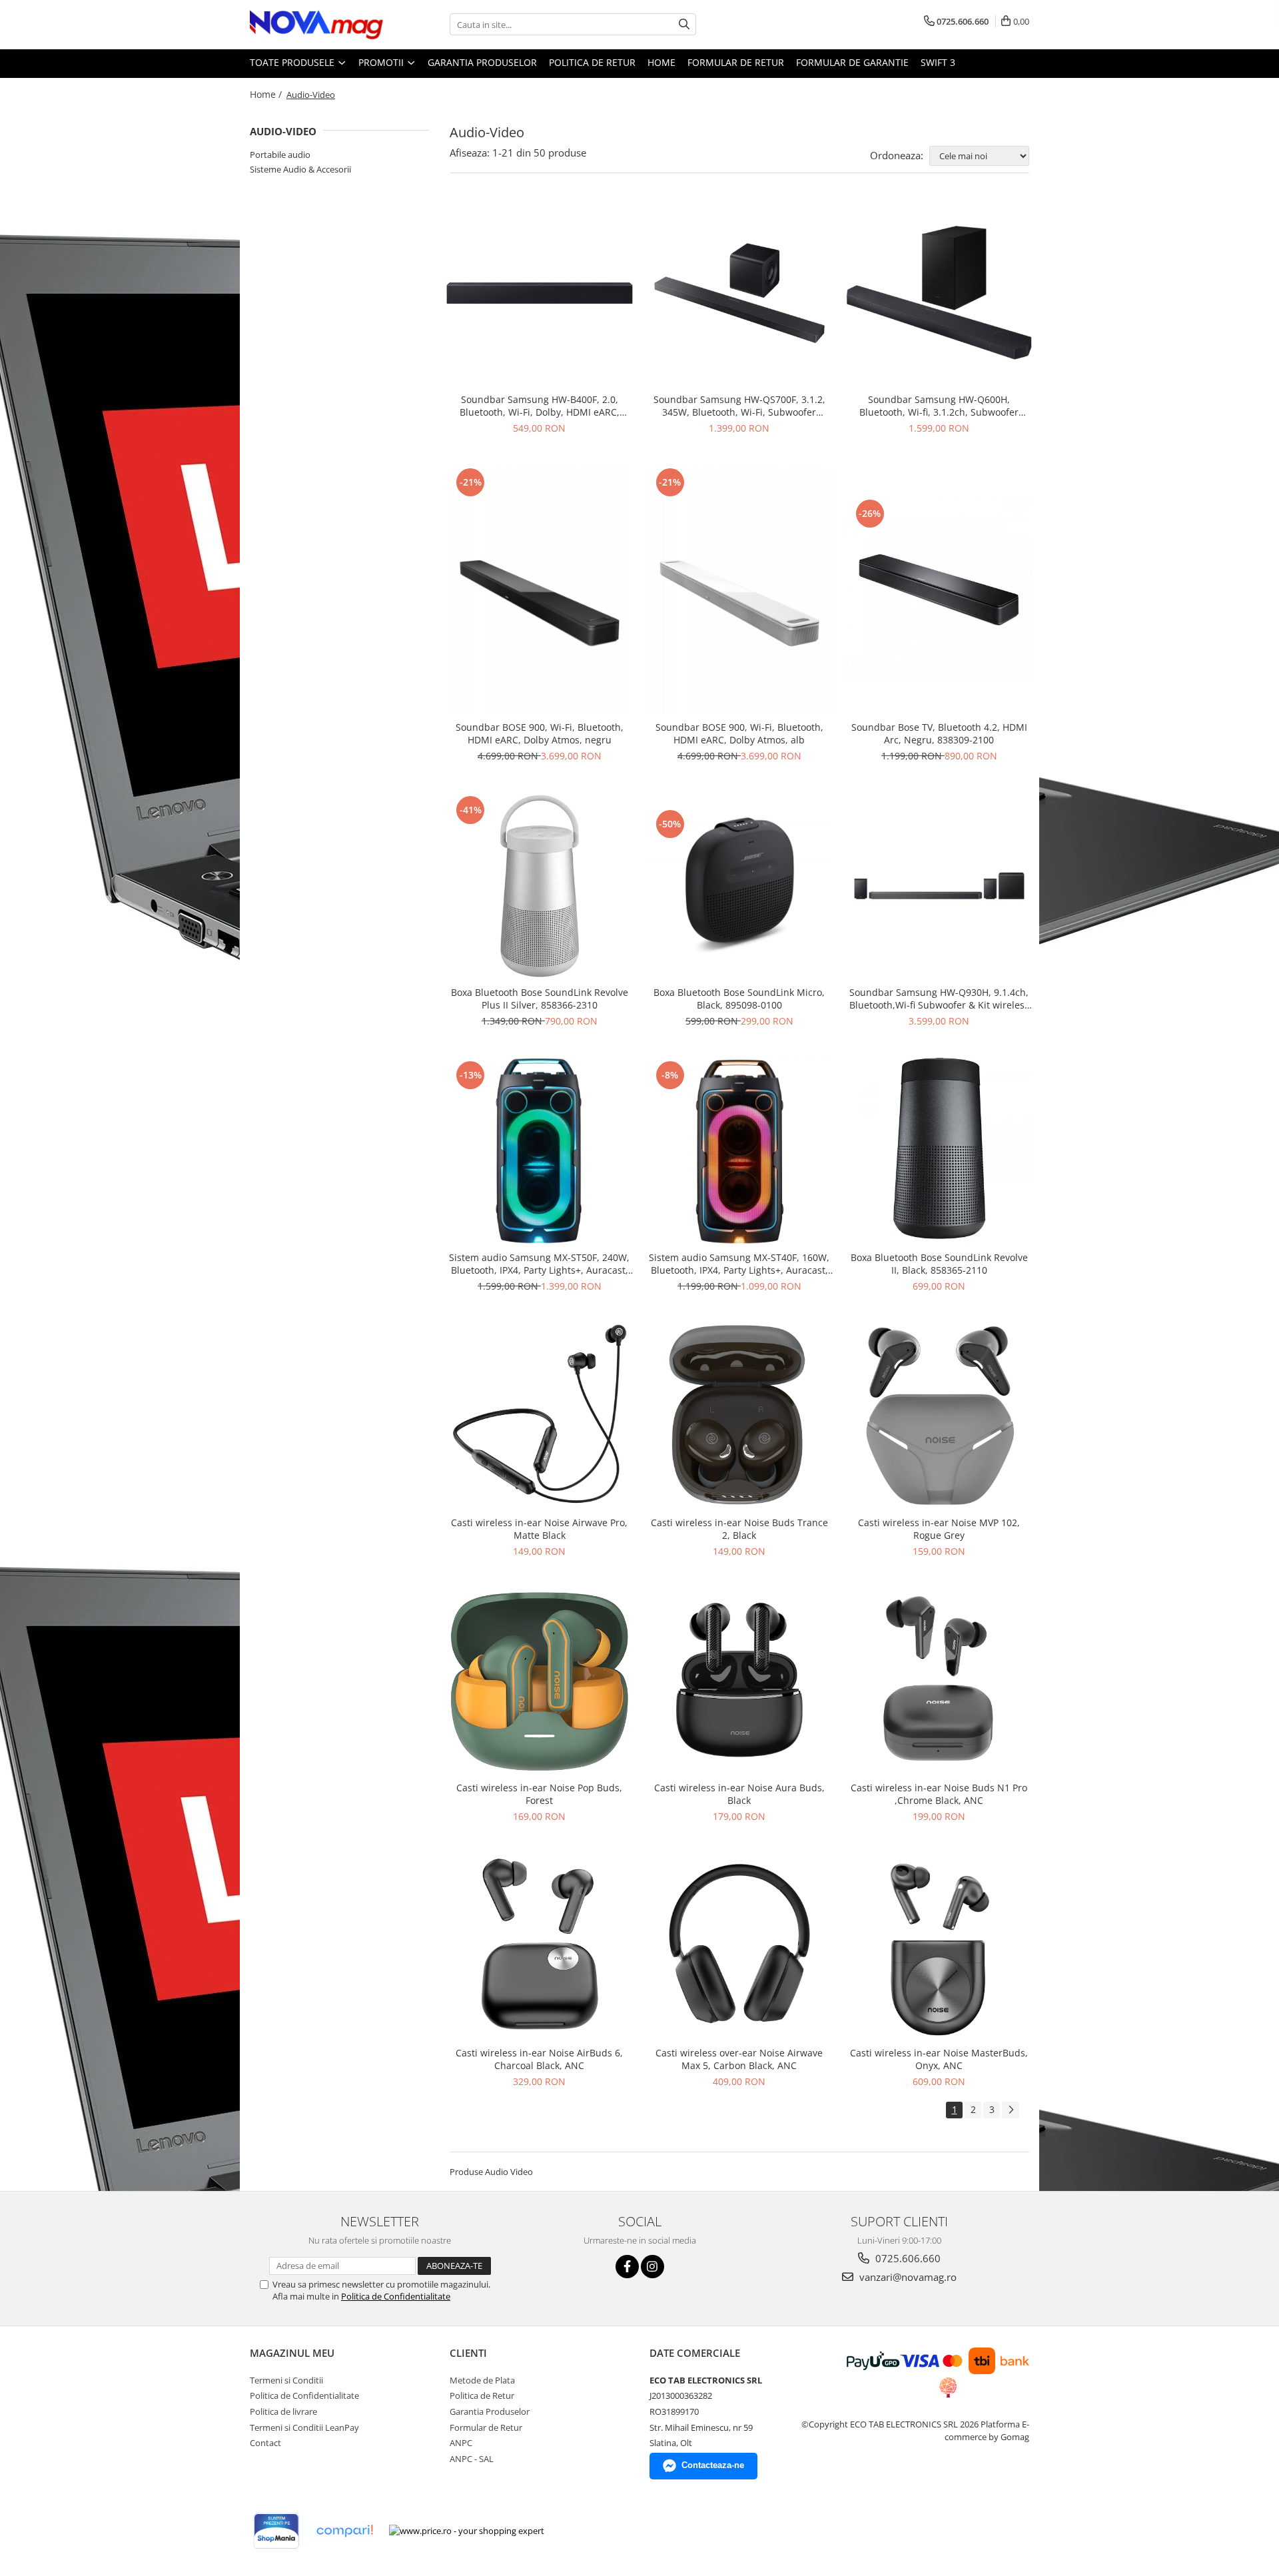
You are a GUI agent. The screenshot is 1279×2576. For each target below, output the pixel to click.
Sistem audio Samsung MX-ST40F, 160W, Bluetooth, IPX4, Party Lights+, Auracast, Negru (739, 1264)
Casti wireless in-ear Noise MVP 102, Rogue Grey (939, 1529)
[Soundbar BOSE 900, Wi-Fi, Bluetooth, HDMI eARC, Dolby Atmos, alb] (739, 590)
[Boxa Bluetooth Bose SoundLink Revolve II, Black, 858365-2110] (939, 1151)
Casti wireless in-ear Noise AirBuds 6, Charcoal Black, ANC (539, 2059)
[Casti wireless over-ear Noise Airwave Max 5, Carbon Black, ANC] (739, 1946)
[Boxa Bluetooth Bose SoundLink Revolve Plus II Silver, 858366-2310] (540, 886)
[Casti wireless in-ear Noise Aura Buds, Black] (739, 1681)
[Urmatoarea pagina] (1011, 2110)
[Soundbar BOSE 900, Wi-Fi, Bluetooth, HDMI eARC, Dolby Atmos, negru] (540, 590)
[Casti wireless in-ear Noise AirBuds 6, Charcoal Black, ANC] (540, 1946)
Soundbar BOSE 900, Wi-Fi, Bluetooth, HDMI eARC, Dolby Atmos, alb (739, 733)
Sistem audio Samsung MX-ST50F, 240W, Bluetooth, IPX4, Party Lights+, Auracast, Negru (539, 1264)
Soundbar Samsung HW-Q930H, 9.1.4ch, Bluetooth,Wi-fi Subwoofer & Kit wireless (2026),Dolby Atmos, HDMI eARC (939, 999)
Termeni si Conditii (286, 2380)
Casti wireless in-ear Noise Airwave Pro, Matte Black (539, 1529)
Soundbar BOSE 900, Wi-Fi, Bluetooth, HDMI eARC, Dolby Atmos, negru (540, 733)
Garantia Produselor (482, 62)
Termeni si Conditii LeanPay (304, 2427)
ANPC (461, 2443)
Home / (267, 94)
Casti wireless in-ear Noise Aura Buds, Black (739, 1794)
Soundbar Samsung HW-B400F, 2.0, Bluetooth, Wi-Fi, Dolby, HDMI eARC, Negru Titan (540, 406)
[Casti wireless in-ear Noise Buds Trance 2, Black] (739, 1416)
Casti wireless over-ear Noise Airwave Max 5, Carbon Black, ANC (739, 2059)
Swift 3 (938, 62)
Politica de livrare (283, 2411)
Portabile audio (280, 155)
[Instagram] (652, 2267)
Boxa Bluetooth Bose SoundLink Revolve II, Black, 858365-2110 (939, 1264)
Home (661, 62)
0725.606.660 (907, 2258)
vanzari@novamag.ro (907, 2277)
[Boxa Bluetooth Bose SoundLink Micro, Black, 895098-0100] (739, 886)
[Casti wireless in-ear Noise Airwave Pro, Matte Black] (540, 1416)
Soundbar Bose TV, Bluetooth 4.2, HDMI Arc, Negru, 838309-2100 (939, 733)
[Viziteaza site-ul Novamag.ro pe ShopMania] (276, 2531)
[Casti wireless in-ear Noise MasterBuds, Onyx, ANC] (939, 1946)
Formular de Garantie (852, 62)
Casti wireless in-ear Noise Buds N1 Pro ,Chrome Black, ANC (939, 1794)
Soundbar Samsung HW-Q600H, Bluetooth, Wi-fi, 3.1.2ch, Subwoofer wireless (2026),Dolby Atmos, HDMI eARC (939, 406)
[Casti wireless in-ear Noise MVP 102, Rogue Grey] (939, 1416)
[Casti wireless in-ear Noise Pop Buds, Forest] (540, 1681)
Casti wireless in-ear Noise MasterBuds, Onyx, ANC (939, 2059)
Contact (265, 2443)
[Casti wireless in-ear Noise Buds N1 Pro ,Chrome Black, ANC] (939, 1681)
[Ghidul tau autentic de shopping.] (344, 2531)
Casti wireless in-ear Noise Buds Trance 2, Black (739, 1529)
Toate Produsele (293, 62)
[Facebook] (627, 2267)
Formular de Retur (736, 62)
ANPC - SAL (472, 2459)
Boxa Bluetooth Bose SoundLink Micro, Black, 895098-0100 (739, 999)
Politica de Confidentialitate (396, 2296)
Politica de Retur (592, 62)
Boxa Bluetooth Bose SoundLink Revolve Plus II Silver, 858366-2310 (540, 999)
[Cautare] (684, 24)
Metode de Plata (482, 2380)
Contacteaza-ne (713, 2465)
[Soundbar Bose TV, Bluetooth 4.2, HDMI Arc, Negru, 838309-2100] (939, 590)
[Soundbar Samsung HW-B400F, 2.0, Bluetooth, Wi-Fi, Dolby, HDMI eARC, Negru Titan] (540, 293)
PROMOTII (382, 62)
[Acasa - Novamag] (316, 25)
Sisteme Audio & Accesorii (300, 169)
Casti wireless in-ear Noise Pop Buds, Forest (539, 1794)
